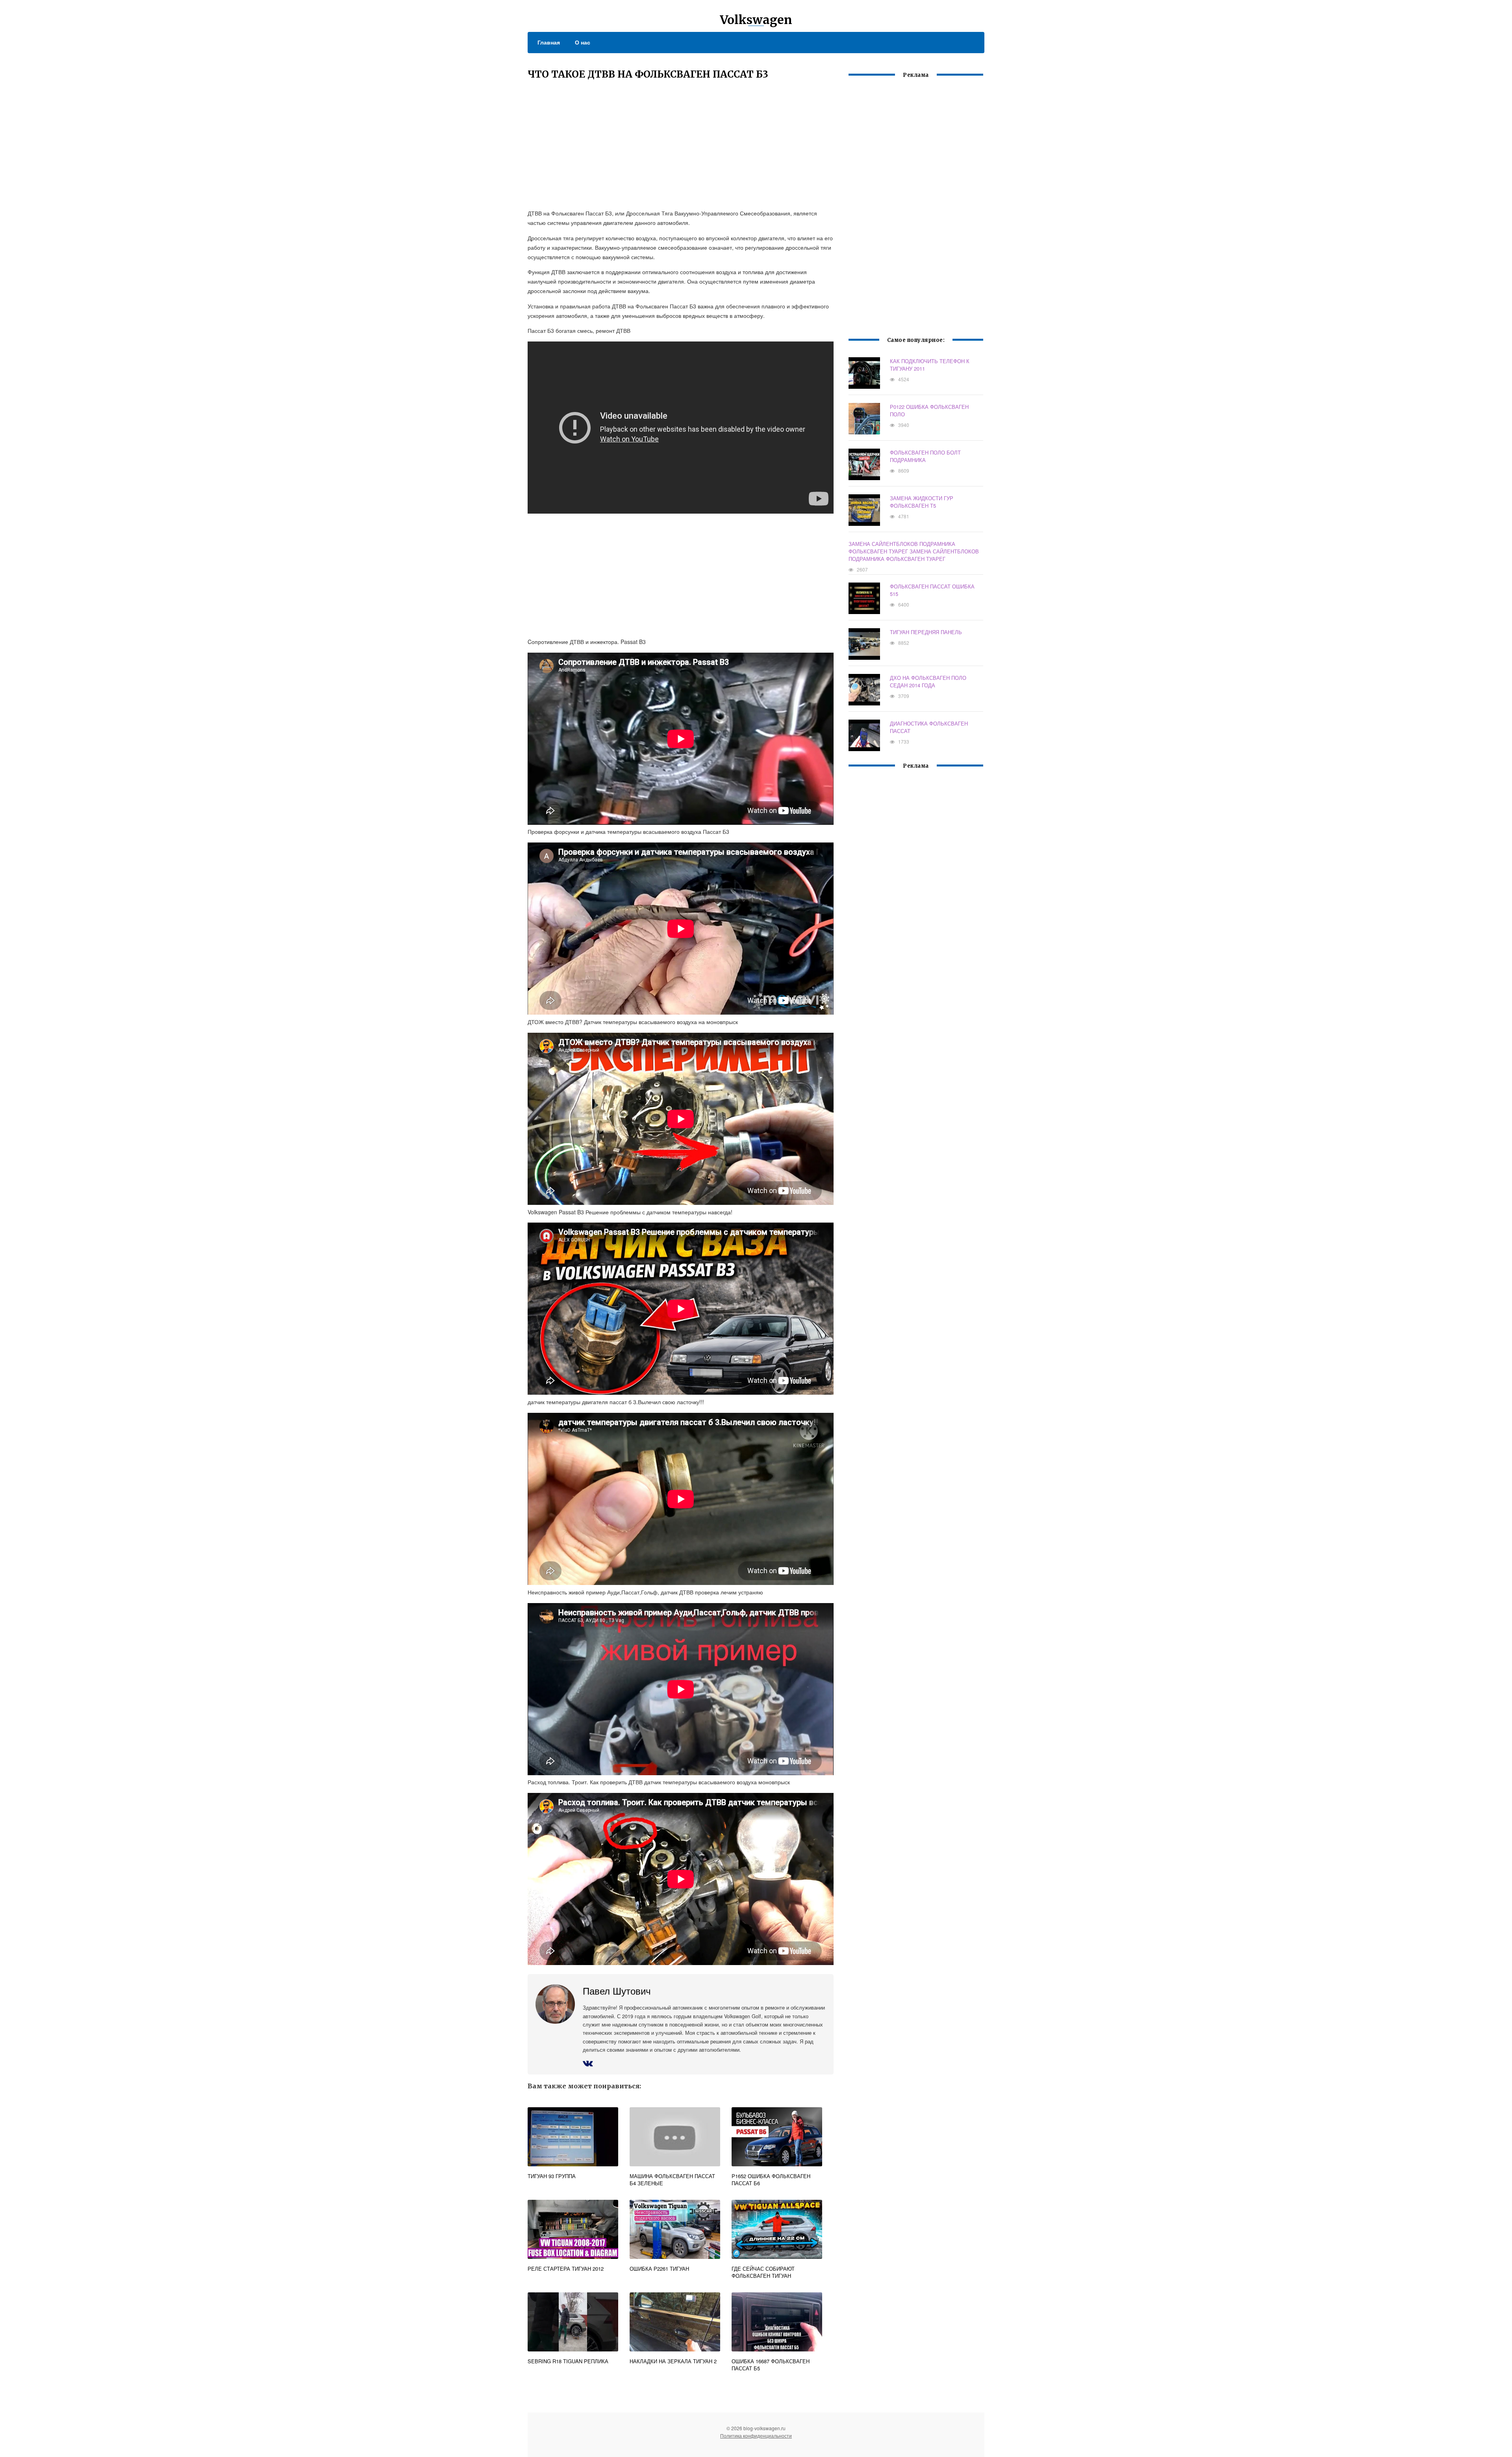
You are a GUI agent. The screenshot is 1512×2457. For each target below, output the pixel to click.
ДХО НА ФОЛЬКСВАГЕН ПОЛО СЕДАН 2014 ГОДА (928, 681)
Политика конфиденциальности (756, 2436)
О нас (583, 42)
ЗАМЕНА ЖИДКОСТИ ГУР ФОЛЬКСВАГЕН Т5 (922, 502)
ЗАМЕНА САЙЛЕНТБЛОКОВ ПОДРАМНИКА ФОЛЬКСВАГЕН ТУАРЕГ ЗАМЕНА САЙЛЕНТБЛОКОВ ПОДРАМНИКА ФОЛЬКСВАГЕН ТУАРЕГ (914, 551)
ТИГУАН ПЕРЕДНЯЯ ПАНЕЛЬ (926, 632)
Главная (549, 42)
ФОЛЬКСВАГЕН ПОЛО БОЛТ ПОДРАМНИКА (925, 456)
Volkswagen (756, 20)
